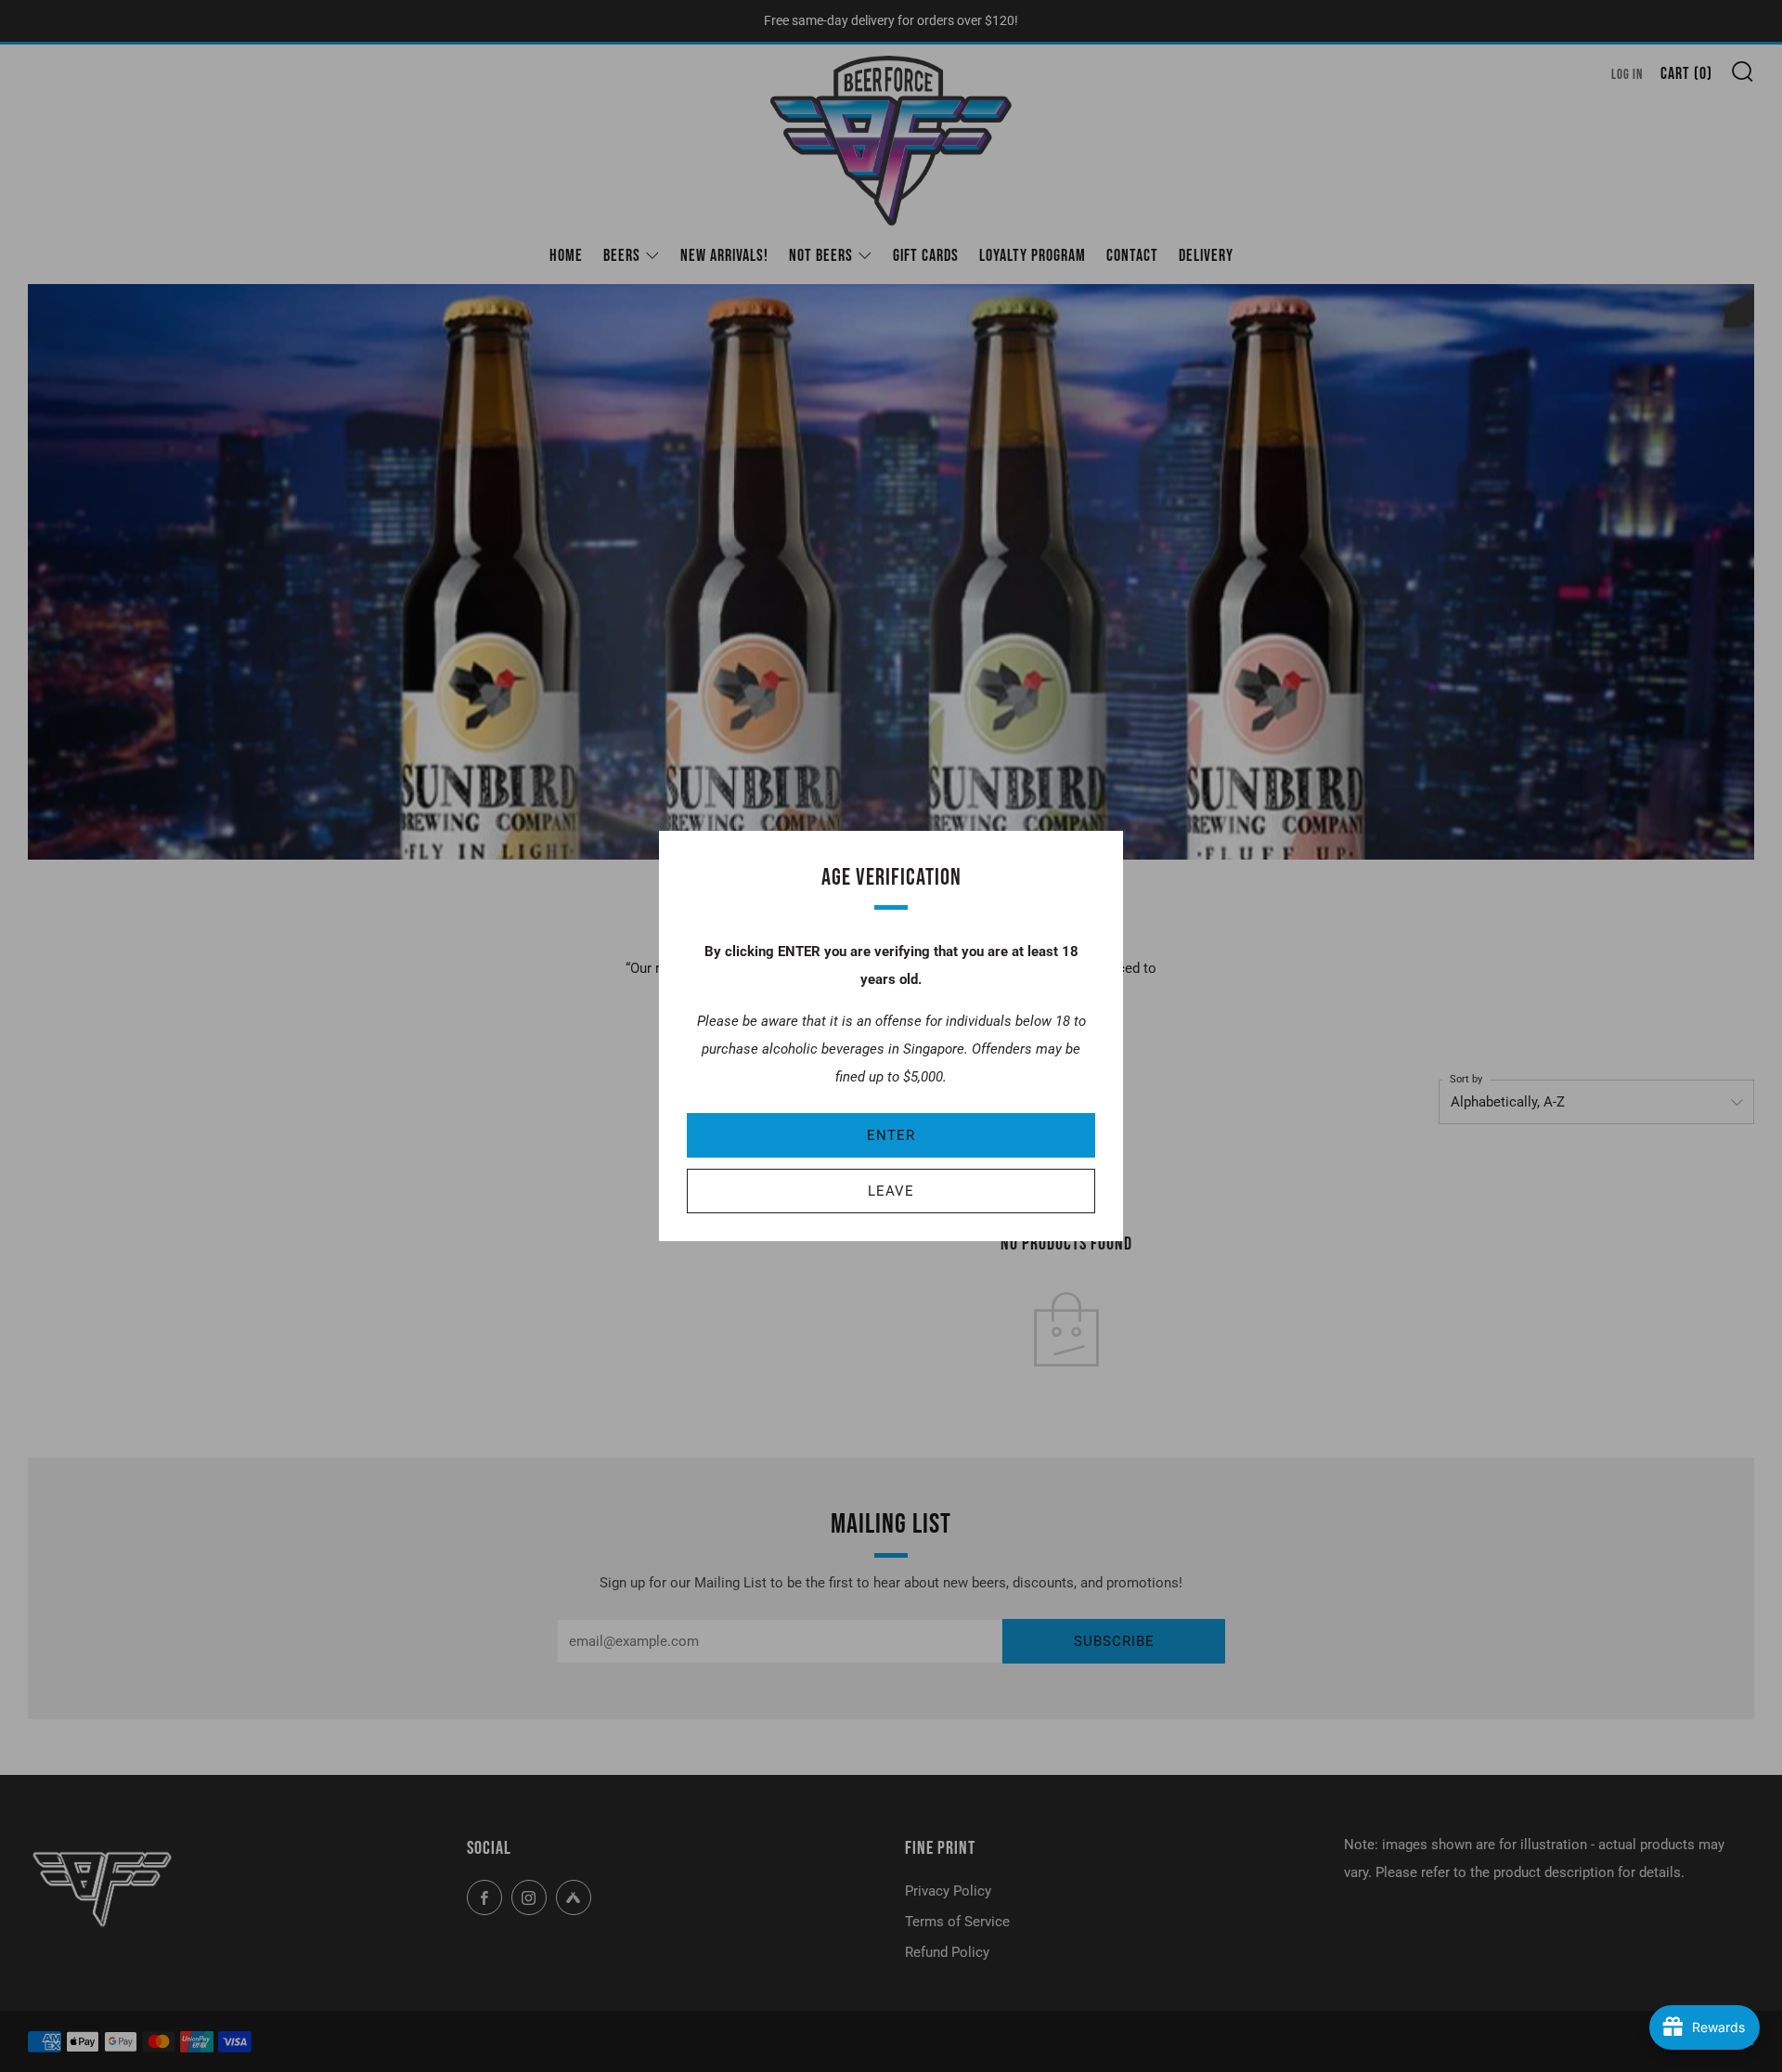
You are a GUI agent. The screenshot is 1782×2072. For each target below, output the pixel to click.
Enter (891, 1135)
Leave (891, 1191)
